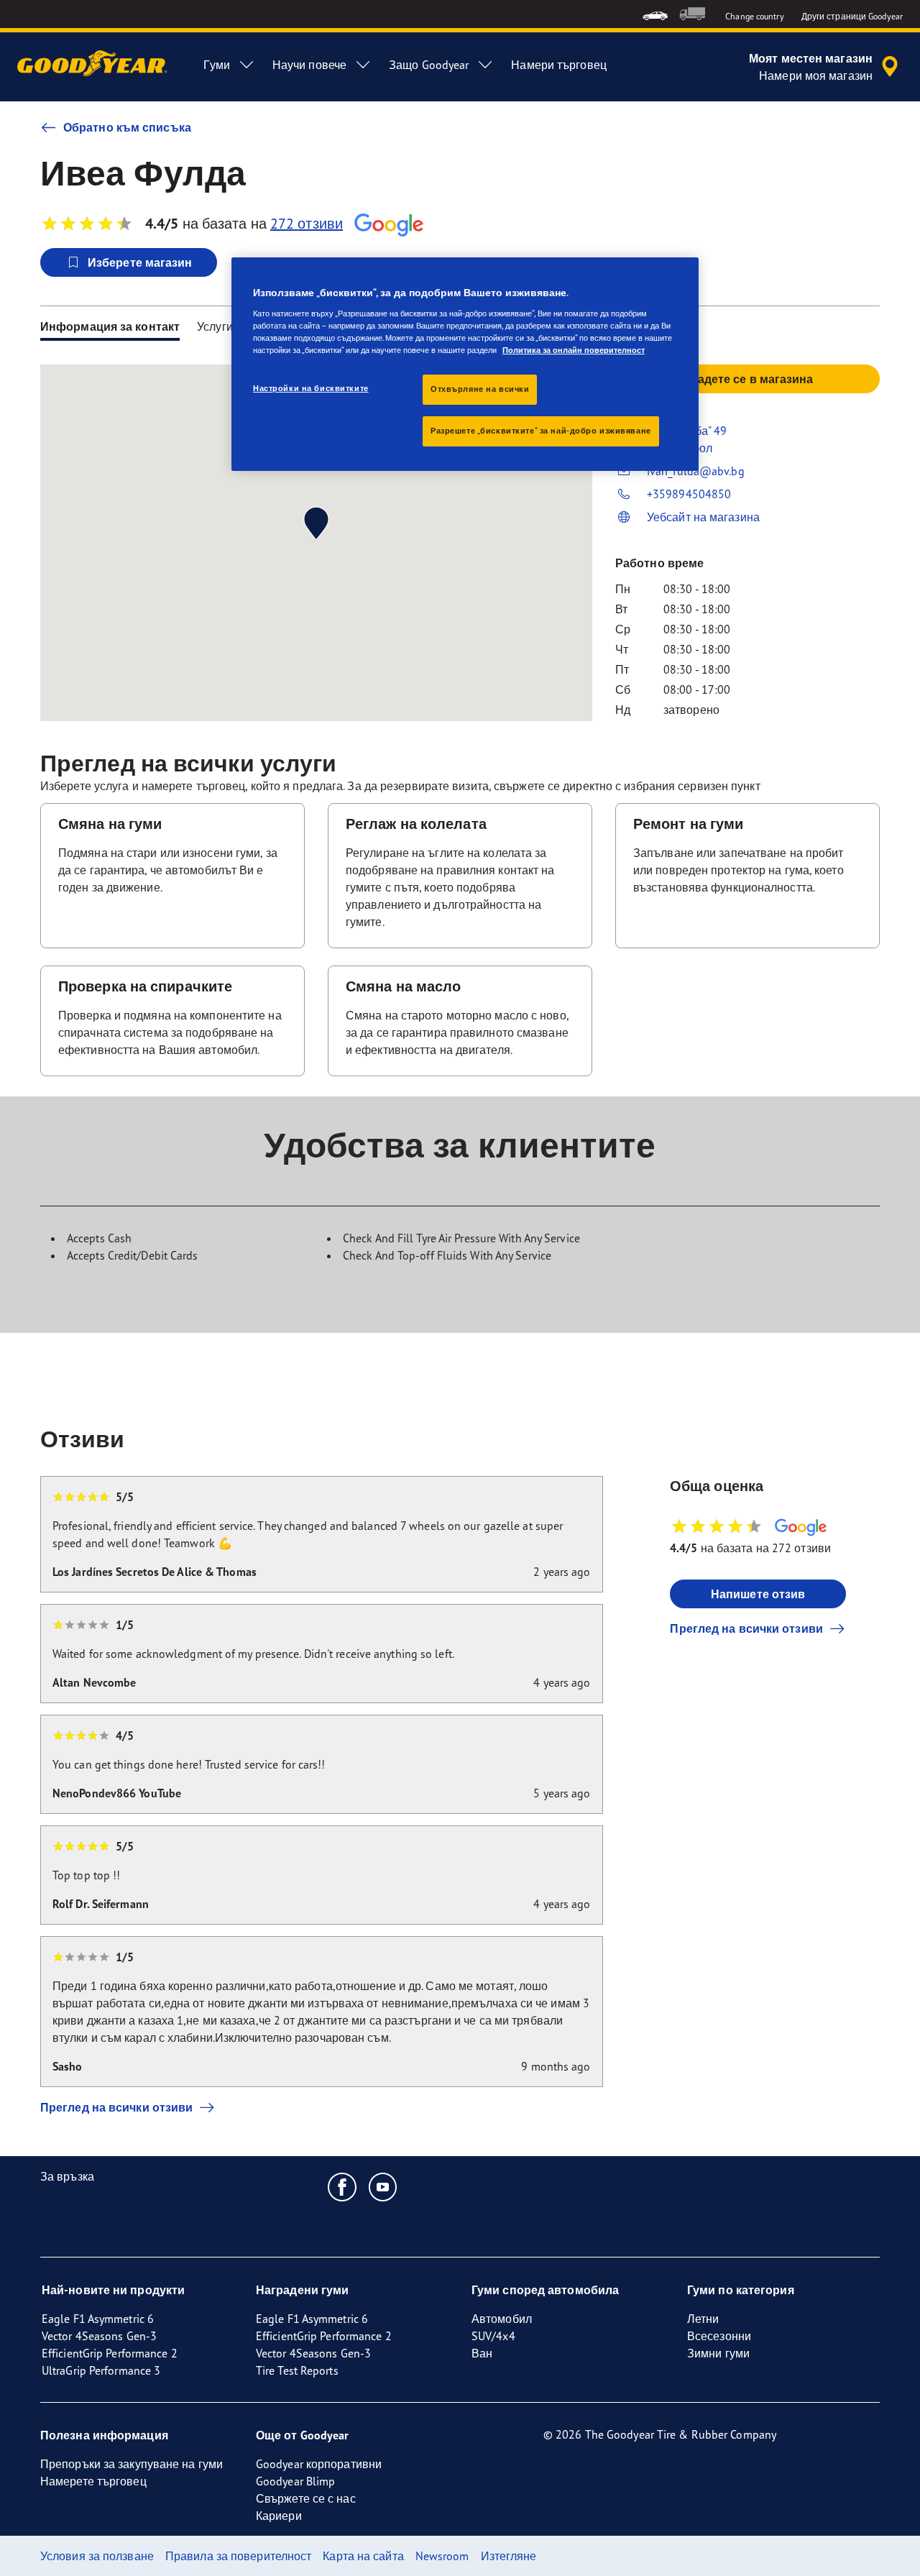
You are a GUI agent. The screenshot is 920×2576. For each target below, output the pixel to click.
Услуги (215, 326)
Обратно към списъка (127, 127)
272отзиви (307, 223)
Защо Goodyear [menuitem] (429, 65)
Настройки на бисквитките (311, 388)
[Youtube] (383, 2186)
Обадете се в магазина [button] (747, 379)
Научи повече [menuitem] (309, 65)
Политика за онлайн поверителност (574, 350)
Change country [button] (754, 16)
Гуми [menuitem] (216, 65)
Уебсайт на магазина (703, 517)
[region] (465, 364)
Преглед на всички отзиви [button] (746, 1628)
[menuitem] (655, 14)
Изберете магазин (140, 262)
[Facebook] (342, 2186)
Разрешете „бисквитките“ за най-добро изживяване (541, 431)
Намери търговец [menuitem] (559, 65)
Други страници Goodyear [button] (852, 16)
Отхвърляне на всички (480, 389)
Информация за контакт (110, 326)
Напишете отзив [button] (758, 1594)
